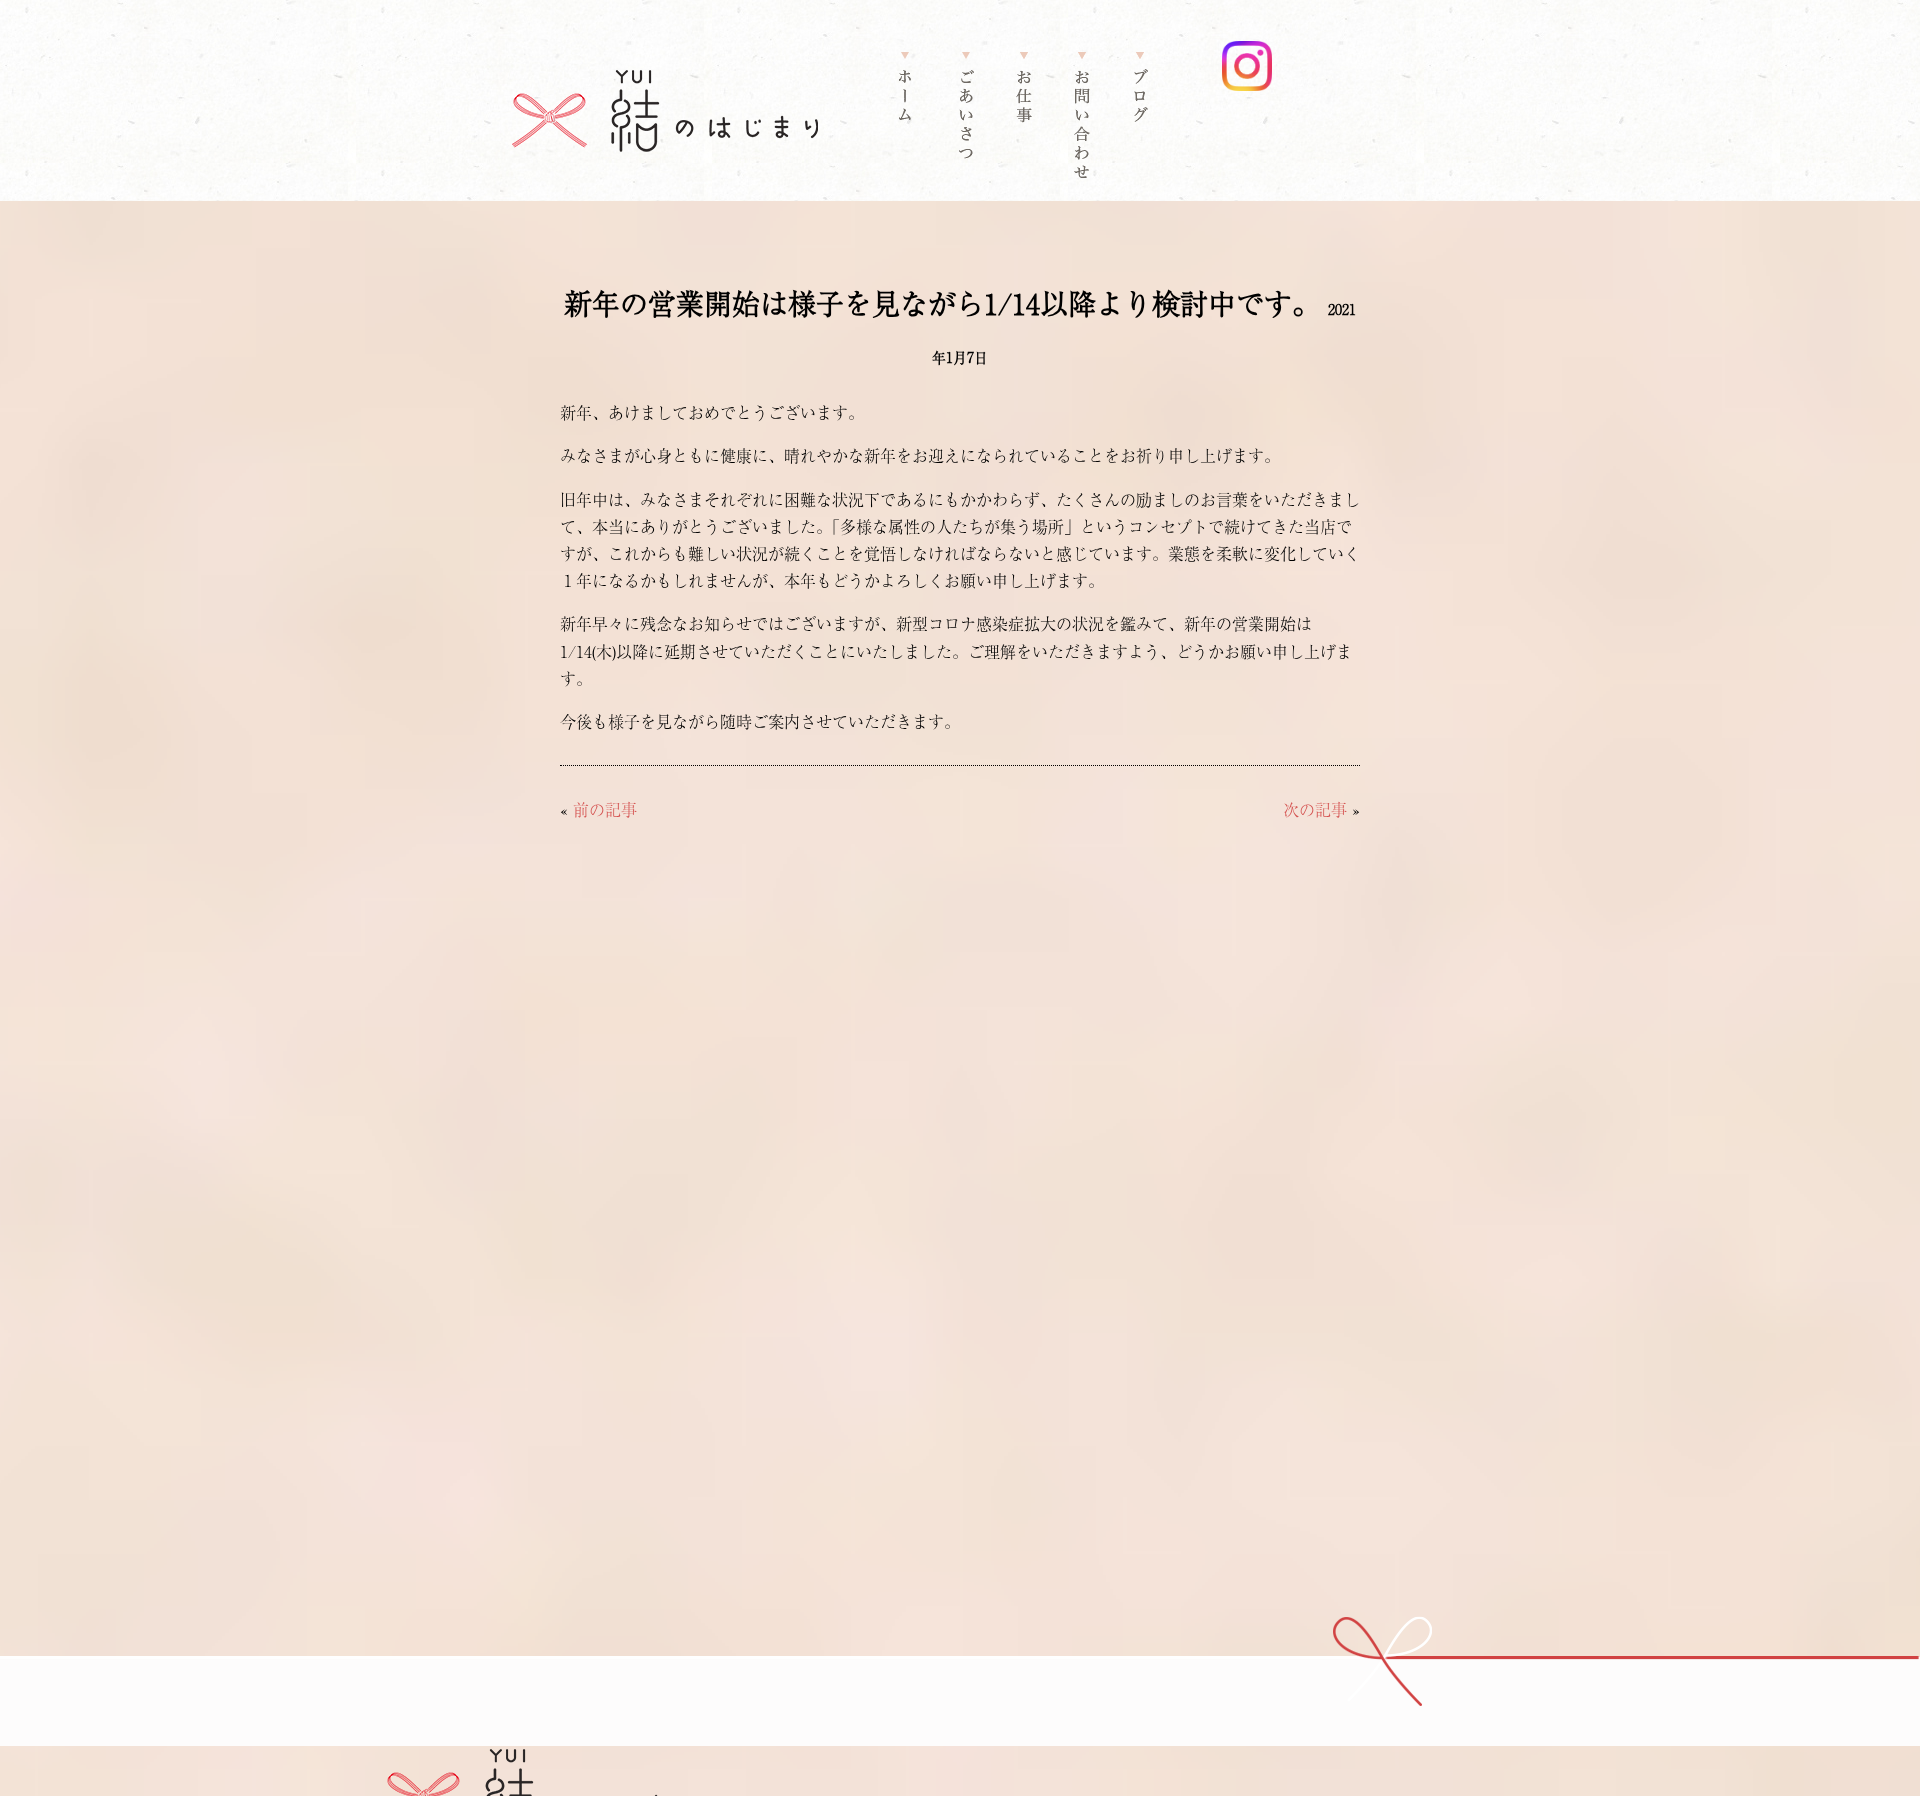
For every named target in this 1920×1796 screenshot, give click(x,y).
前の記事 (605, 809)
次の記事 (1315, 809)
